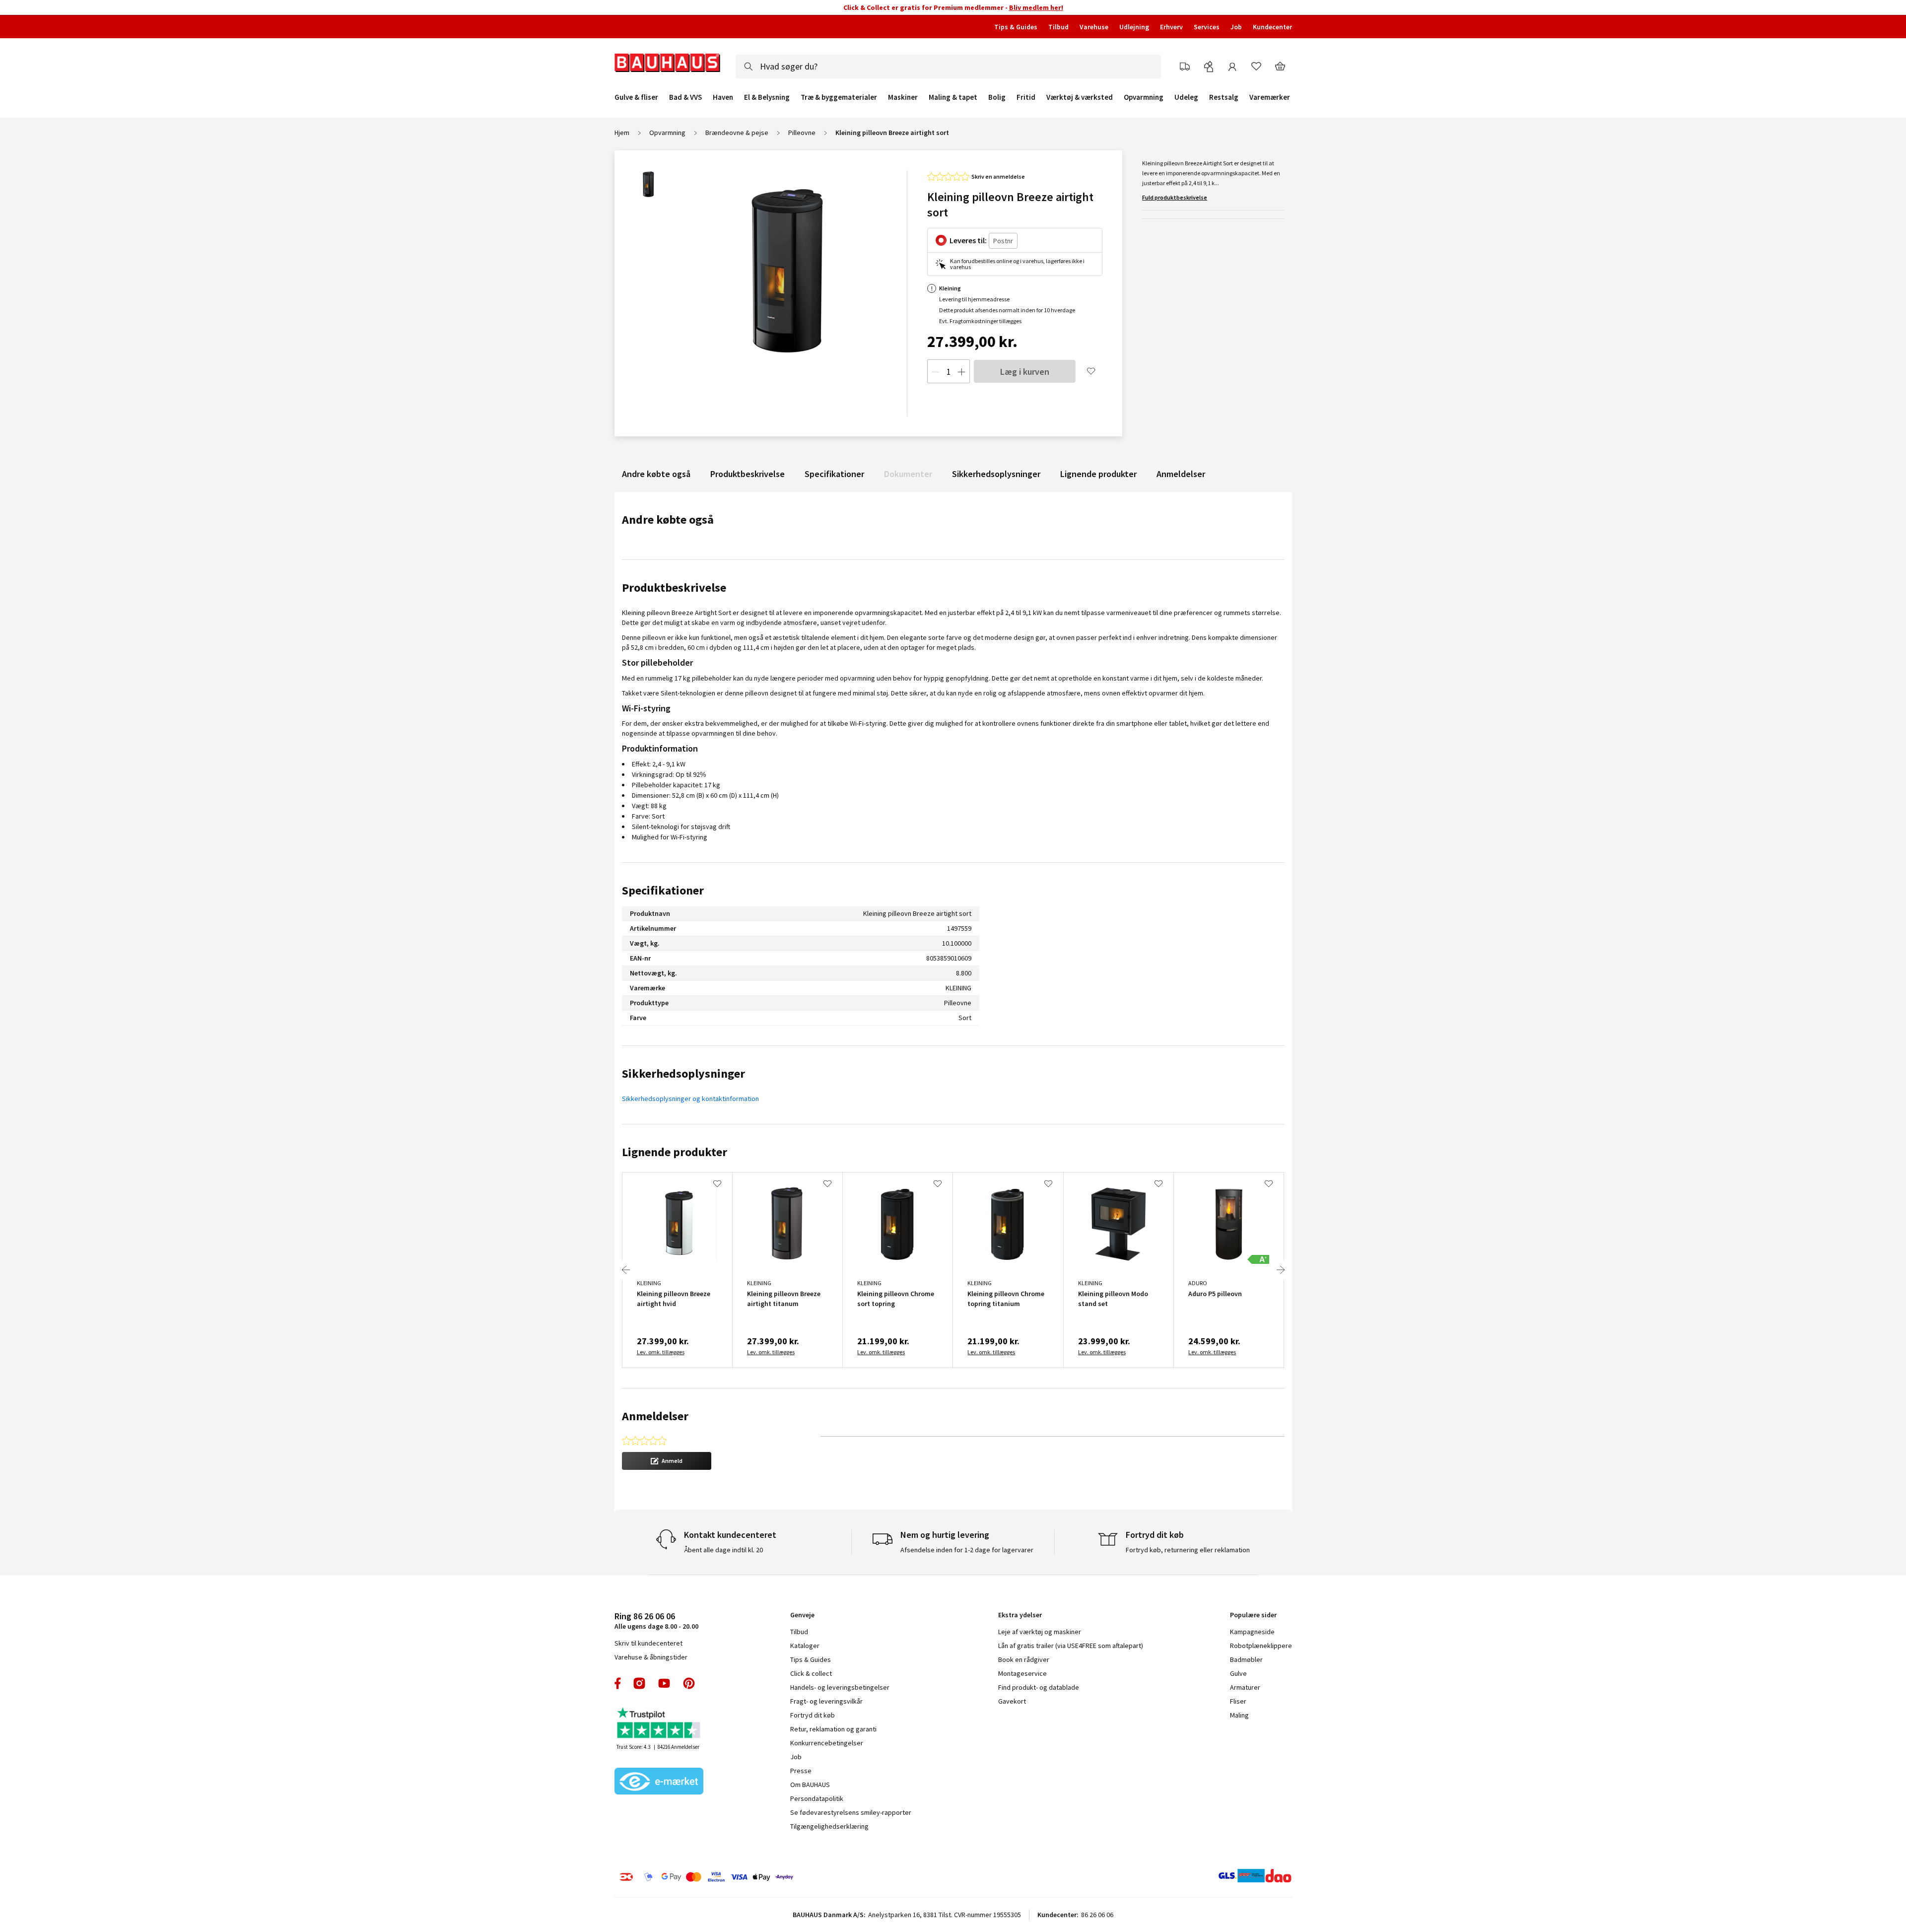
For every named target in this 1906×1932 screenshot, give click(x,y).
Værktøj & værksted (1080, 97)
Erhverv (1171, 27)
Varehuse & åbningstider (651, 1657)
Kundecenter (1272, 27)
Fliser (1238, 1701)
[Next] (1281, 1270)
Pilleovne (802, 133)
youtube (664, 1683)
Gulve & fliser (636, 97)
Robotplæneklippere (1261, 1646)
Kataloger (805, 1646)
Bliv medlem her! (1036, 7)
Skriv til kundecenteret (648, 1643)
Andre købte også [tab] (668, 519)
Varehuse (1094, 27)
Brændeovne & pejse (737, 133)
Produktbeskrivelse (748, 474)
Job (1236, 27)
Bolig (997, 97)
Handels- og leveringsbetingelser (840, 1687)
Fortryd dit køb (813, 1715)
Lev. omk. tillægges (661, 1352)
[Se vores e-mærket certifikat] (659, 1782)
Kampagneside (1252, 1632)
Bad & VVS (685, 97)
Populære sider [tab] (1253, 1615)
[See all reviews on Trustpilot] (659, 1724)
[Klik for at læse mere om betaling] (767, 1877)
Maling (1239, 1715)
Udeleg (1186, 97)
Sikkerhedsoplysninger (996, 474)
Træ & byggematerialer (839, 97)
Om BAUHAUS (810, 1785)
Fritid (1026, 97)
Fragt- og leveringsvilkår (826, 1701)
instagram (639, 1683)
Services (1207, 27)
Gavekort (1012, 1701)
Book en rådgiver (1024, 1659)
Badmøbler (1246, 1659)
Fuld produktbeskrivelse (1175, 197)
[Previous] (626, 1270)
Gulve (1238, 1673)
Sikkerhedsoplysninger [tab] (683, 1073)
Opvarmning (1144, 97)
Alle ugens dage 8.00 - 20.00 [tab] (656, 1621)
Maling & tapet (953, 97)
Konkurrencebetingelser (827, 1743)
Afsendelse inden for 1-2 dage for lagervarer (967, 1550)
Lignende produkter (1098, 474)
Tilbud (1058, 27)
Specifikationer (834, 474)
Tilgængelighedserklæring (829, 1826)
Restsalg (1224, 97)
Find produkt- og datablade (1039, 1687)
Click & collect (811, 1673)
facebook (618, 1683)
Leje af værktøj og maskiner (1040, 1632)
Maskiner (903, 97)
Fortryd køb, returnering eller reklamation (1188, 1550)
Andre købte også (656, 474)
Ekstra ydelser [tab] (1020, 1615)
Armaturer (1245, 1687)
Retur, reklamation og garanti (833, 1729)
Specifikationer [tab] (663, 890)
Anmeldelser (1181, 474)
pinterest (689, 1683)
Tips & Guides (1016, 27)
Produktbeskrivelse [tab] (674, 587)
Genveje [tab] (802, 1615)
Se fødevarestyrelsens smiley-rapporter (851, 1812)
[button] (667, 1461)
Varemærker (1270, 97)
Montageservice (1022, 1673)
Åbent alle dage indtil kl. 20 (723, 1550)
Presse (801, 1771)
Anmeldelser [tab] (655, 1416)
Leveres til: (968, 240)
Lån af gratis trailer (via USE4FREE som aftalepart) (1071, 1646)
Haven (723, 97)
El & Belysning (767, 97)
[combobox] (948, 67)
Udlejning (1134, 27)
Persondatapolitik (817, 1798)
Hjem (622, 133)
